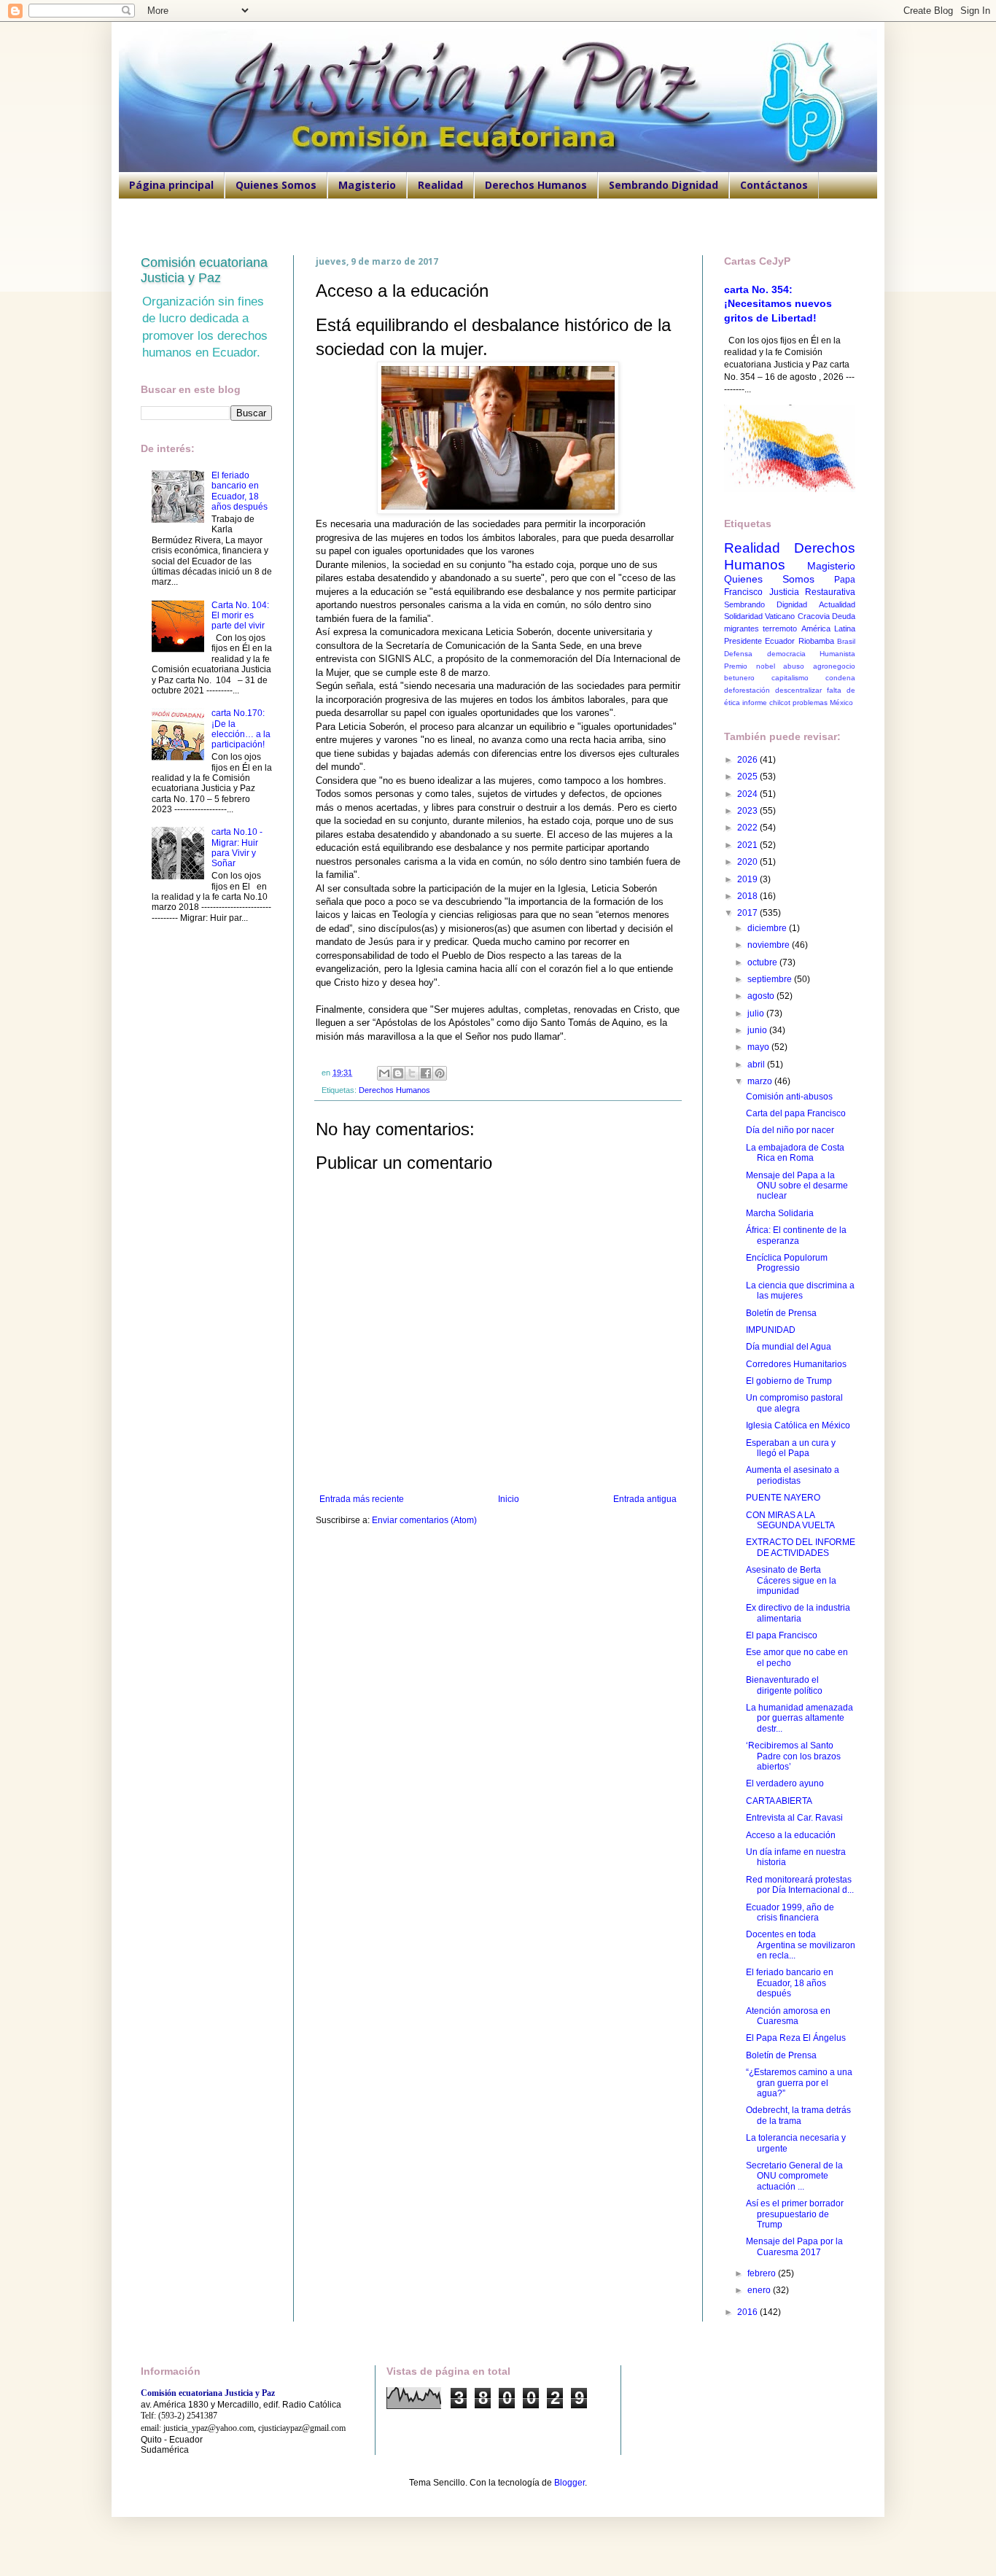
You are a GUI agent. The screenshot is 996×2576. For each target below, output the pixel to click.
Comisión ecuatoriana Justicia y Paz (204, 270)
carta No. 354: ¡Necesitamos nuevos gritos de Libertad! (778, 304)
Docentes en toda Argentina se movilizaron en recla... (801, 1945)
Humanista (837, 654)
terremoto (780, 629)
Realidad (440, 185)
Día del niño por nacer (790, 1130)
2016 (748, 2312)
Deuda (844, 616)
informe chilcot (766, 703)
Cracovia (814, 616)
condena (840, 678)
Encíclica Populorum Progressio (787, 1263)
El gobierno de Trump (789, 1381)
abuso (794, 666)
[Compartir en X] (412, 1073)
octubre (763, 962)
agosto (762, 996)
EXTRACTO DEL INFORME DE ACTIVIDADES (801, 1547)
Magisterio (367, 185)
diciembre (768, 928)
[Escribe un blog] (398, 1073)
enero (760, 2290)
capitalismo (790, 678)
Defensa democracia (765, 654)
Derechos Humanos (536, 185)
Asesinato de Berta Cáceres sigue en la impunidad (791, 1580)
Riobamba (816, 641)
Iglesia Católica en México (798, 1425)
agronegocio (834, 666)
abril (757, 1065)
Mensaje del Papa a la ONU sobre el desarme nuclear (797, 1186)
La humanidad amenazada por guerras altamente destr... (799, 1718)
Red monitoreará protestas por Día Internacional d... (800, 1885)
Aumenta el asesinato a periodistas (793, 1475)
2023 (748, 811)
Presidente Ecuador (759, 641)
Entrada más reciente (362, 1499)
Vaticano (780, 616)
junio (758, 1030)
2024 (748, 794)
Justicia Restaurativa (813, 592)
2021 (748, 845)
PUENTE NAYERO (783, 1498)
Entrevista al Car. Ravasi (794, 1818)
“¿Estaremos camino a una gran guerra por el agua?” (799, 2083)
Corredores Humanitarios (796, 1364)
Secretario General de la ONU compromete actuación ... (794, 2176)
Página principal (171, 185)
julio (757, 1013)
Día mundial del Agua (789, 1347)
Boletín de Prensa (781, 1313)
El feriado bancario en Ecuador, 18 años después (240, 491)
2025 (748, 777)
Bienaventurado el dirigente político (784, 1685)
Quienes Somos (276, 185)
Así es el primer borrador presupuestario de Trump (795, 2214)
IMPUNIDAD (771, 1330)
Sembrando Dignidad (664, 185)
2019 (748, 879)
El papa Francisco (782, 1635)
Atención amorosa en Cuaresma (788, 2016)
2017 (748, 913)
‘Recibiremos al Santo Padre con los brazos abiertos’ (793, 1756)
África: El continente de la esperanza (796, 1235)
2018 (748, 896)
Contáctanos (774, 185)
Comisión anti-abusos (789, 1097)
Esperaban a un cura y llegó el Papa (791, 1448)
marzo (761, 1081)
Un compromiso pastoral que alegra (794, 1403)
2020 (748, 862)
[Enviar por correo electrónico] (384, 1073)
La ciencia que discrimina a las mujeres (800, 1291)
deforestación (747, 690)
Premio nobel (750, 666)
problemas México (823, 703)
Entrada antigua (645, 1499)
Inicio (509, 1499)
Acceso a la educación (791, 1835)
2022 (748, 828)
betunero (739, 678)
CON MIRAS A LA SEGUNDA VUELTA (790, 1520)
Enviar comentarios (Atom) (424, 1520)
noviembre (770, 945)
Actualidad (837, 604)
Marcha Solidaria (780, 1213)
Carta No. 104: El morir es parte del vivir (240, 616)
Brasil (846, 641)
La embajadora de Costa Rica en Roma (795, 1153)
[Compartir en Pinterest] (440, 1073)
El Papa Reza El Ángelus (796, 2038)
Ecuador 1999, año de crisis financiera (790, 1912)
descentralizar (798, 690)
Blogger (569, 2483)
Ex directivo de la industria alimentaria (798, 1613)
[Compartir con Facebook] (426, 1073)
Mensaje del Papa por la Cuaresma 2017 (794, 2246)
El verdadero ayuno (785, 1783)
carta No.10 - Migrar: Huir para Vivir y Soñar (237, 848)
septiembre (771, 979)
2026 (748, 760)
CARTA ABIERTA (779, 1801)
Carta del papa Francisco (796, 1113)
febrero (763, 2273)
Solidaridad (743, 616)
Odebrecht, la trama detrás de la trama (798, 2115)
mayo (759, 1047)
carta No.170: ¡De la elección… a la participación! (241, 729)
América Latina (828, 629)
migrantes (742, 629)
